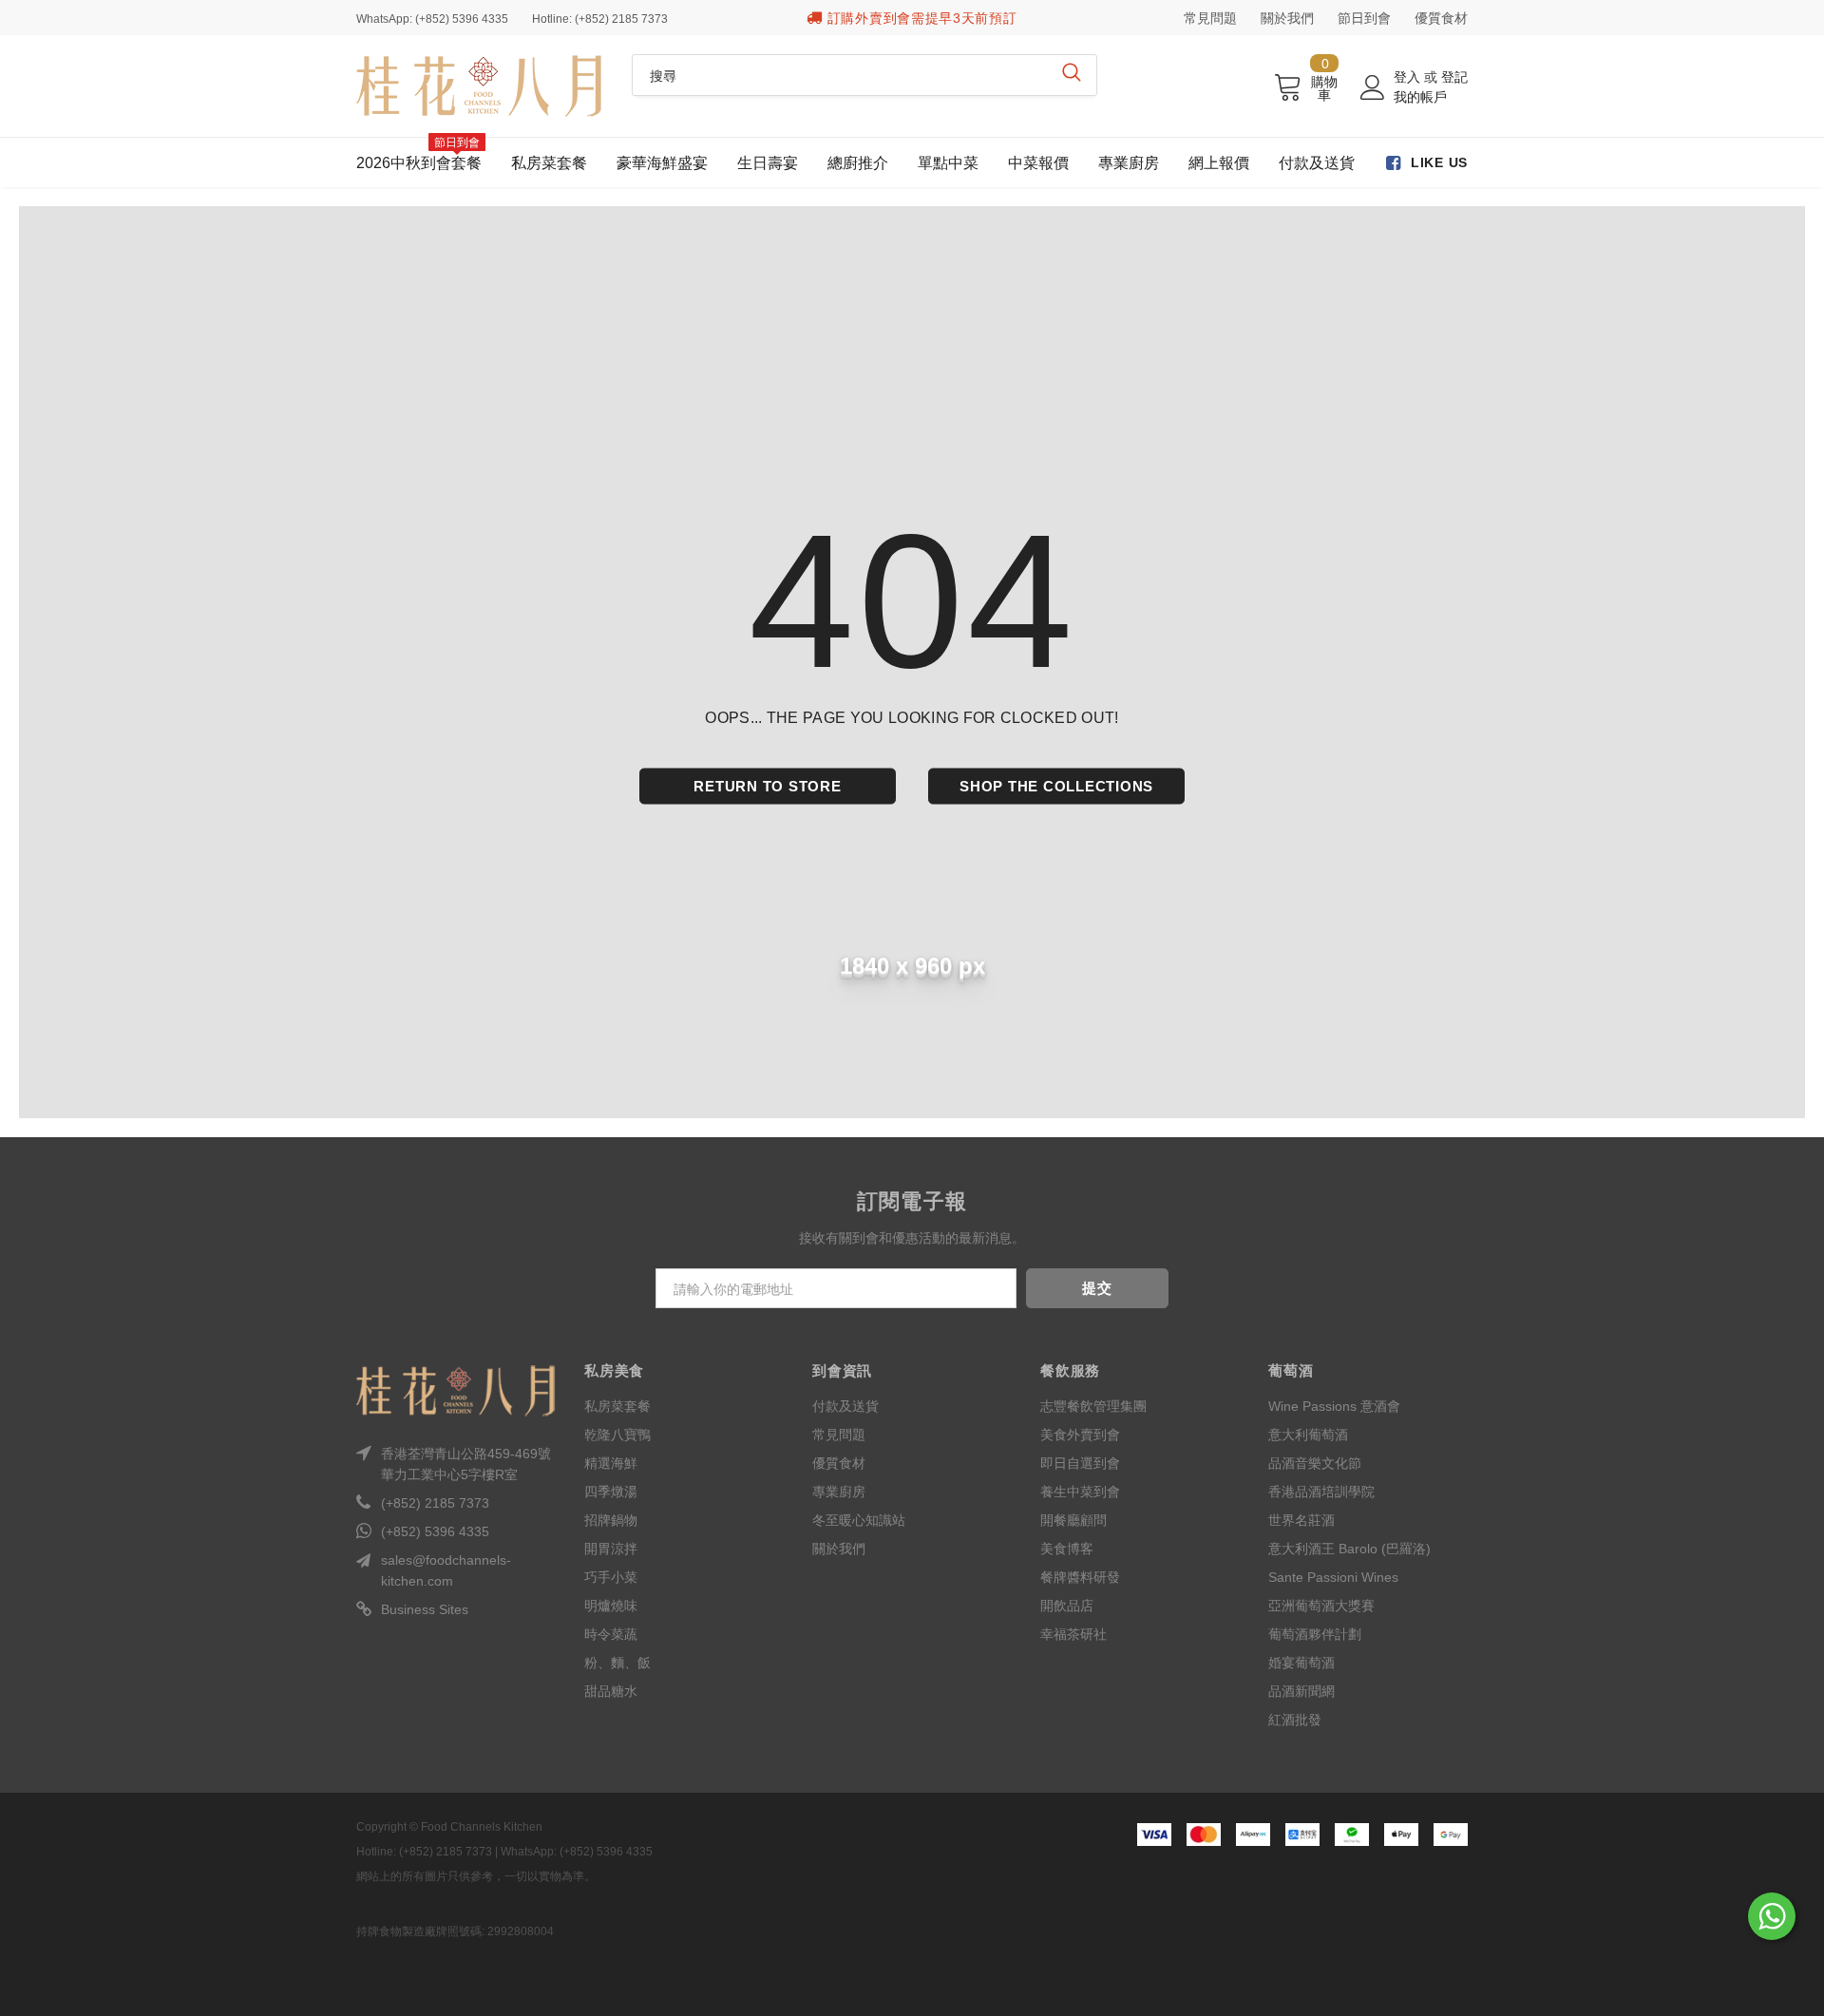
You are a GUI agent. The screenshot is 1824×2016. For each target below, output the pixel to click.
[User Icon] (1373, 87)
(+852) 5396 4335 (435, 1531)
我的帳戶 (1420, 97)
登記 (1454, 77)
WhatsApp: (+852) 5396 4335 (432, 19)
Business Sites (425, 1609)
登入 (1409, 77)
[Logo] (480, 86)
